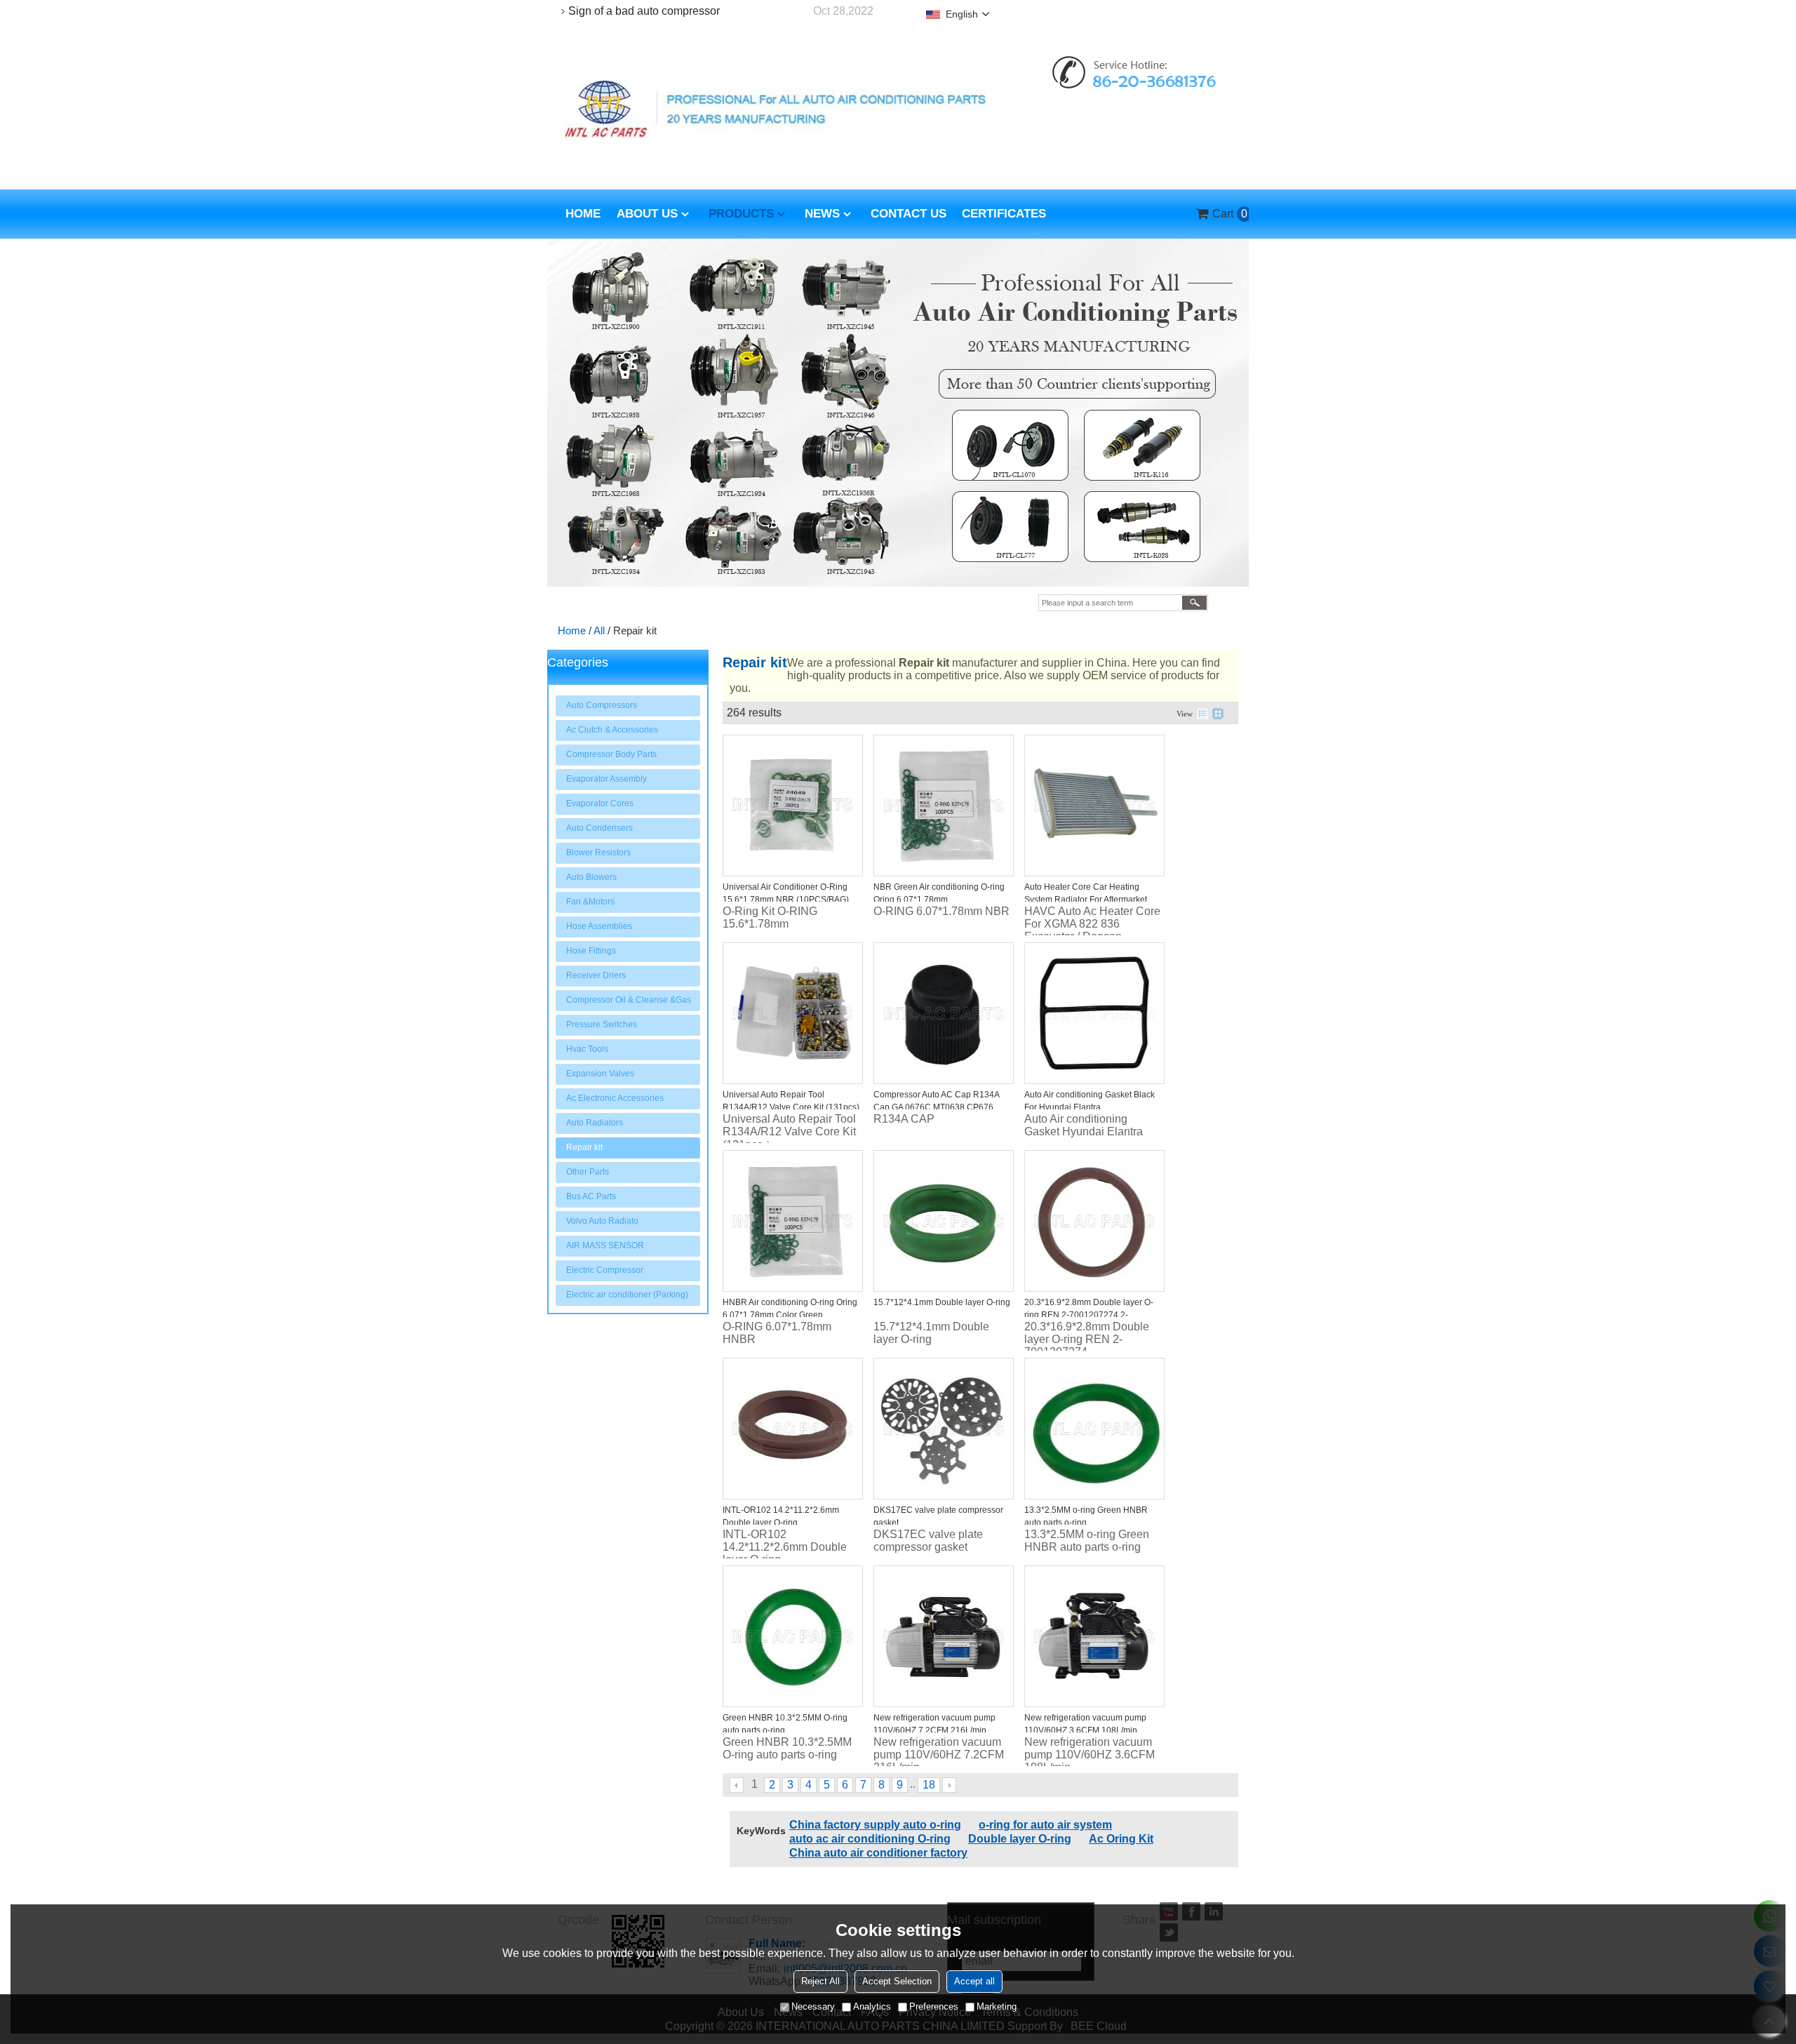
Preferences (934, 2006)
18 (929, 1785)
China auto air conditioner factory (878, 1853)
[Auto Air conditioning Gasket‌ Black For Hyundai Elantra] (1094, 1013)
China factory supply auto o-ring (875, 1825)
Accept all (974, 1981)
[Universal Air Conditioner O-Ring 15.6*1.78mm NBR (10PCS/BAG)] (793, 806)
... (913, 1784)
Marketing (997, 2006)
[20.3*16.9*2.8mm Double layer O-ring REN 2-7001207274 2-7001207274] (1094, 1221)
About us (647, 214)
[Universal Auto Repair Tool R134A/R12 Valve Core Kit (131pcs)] (793, 1013)
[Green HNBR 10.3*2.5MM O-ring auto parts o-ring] (793, 1636)
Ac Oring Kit (1121, 1839)
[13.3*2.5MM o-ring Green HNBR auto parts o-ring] (1094, 1429)
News (822, 214)
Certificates (1004, 214)
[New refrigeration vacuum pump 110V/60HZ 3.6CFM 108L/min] (1094, 1636)
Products (741, 214)
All (599, 630)
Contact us (909, 214)
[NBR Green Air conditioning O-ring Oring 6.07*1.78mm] (944, 806)
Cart (1225, 214)
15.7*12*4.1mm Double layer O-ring (942, 1302)
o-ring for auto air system (1045, 1825)
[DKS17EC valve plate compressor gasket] (944, 1429)
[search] (1194, 603)
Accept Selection (897, 1981)
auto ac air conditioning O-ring (870, 1839)
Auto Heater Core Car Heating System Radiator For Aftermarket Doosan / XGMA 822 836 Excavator (1091, 900)
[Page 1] (737, 1785)
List (1202, 714)
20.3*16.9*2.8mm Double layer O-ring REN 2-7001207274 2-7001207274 (1089, 1315)
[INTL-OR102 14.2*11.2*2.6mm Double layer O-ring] (793, 1429)
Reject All (820, 1981)
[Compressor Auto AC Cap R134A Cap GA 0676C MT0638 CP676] (944, 1013)
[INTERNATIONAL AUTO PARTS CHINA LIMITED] (775, 109)
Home (583, 214)
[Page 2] (949, 1785)
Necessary (813, 2006)
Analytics (872, 2006)
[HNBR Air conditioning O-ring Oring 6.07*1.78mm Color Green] (793, 1221)
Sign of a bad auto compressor (644, 11)
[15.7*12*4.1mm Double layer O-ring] (944, 1221)
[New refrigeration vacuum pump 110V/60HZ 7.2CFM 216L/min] (944, 1636)
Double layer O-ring (1020, 1839)
